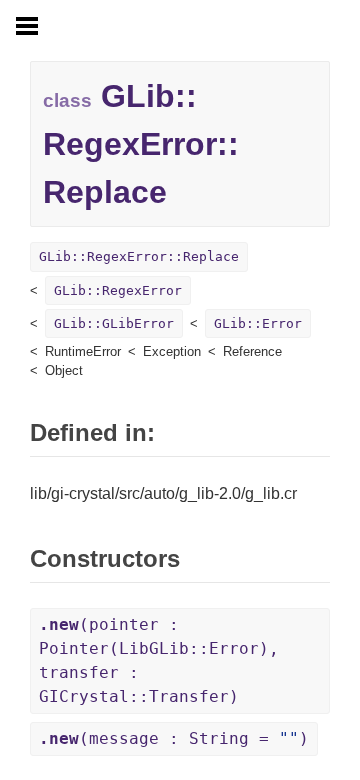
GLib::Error (258, 323)
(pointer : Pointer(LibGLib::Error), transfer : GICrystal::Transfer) (159, 660)
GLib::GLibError (114, 323)
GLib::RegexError (118, 290)
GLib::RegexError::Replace (139, 256)
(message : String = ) (174, 738)
